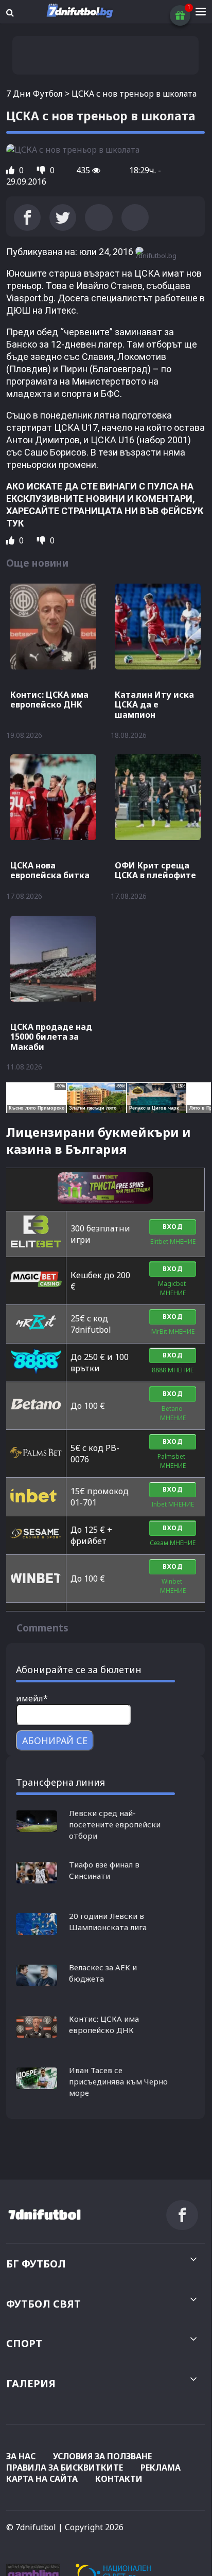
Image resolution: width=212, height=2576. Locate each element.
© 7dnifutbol (31, 2527)
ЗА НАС (21, 2456)
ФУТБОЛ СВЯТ (43, 2304)
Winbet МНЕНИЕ (173, 1586)
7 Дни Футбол (34, 94)
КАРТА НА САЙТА (42, 2479)
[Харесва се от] (11, 170)
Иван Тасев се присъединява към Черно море (118, 2081)
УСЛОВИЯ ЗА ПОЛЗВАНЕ (102, 2456)
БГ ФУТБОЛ (36, 2264)
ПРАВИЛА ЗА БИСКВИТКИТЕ (65, 2468)
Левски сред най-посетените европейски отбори (115, 1824)
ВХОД (173, 1227)
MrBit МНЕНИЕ (173, 1331)
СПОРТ (24, 2343)
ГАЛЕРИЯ (31, 2383)
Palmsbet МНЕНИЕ (173, 1461)
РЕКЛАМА (161, 2468)
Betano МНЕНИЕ (173, 1413)
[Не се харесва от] (42, 170)
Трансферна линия (60, 1782)
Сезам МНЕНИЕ (173, 1543)
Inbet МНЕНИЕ (173, 1504)
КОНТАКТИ (119, 2479)
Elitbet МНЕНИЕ (173, 1241)
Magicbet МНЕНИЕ (173, 1288)
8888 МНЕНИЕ (173, 1370)
